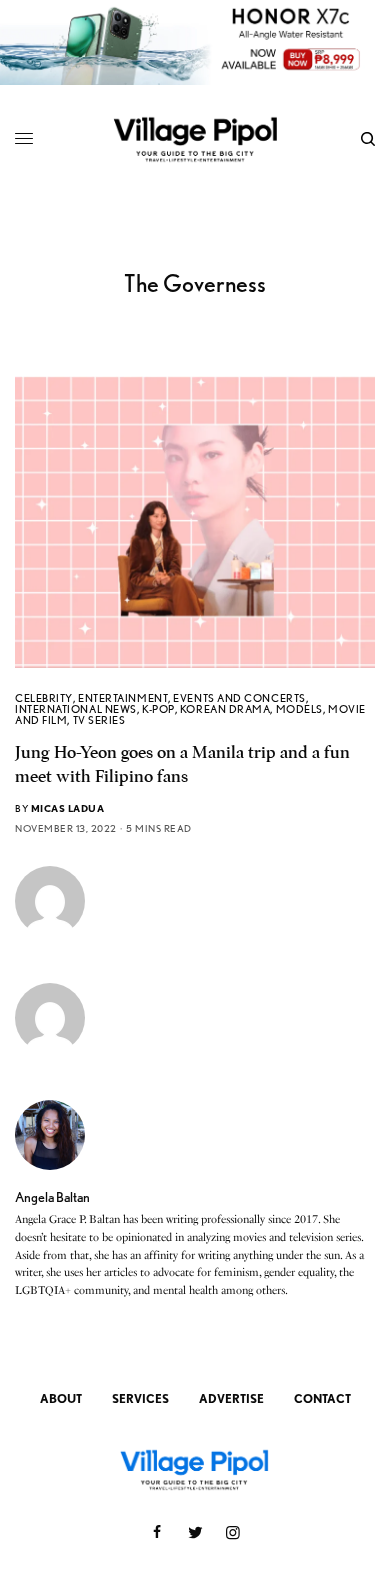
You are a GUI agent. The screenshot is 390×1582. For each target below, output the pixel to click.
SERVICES (140, 1398)
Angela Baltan (52, 1197)
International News (76, 709)
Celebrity (44, 698)
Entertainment (123, 698)
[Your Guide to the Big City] (195, 138)
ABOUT (61, 1398)
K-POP (158, 709)
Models (299, 709)
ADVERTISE (231, 1398)
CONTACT (322, 1398)
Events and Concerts (239, 698)
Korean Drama (225, 709)
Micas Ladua (68, 808)
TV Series (99, 720)
